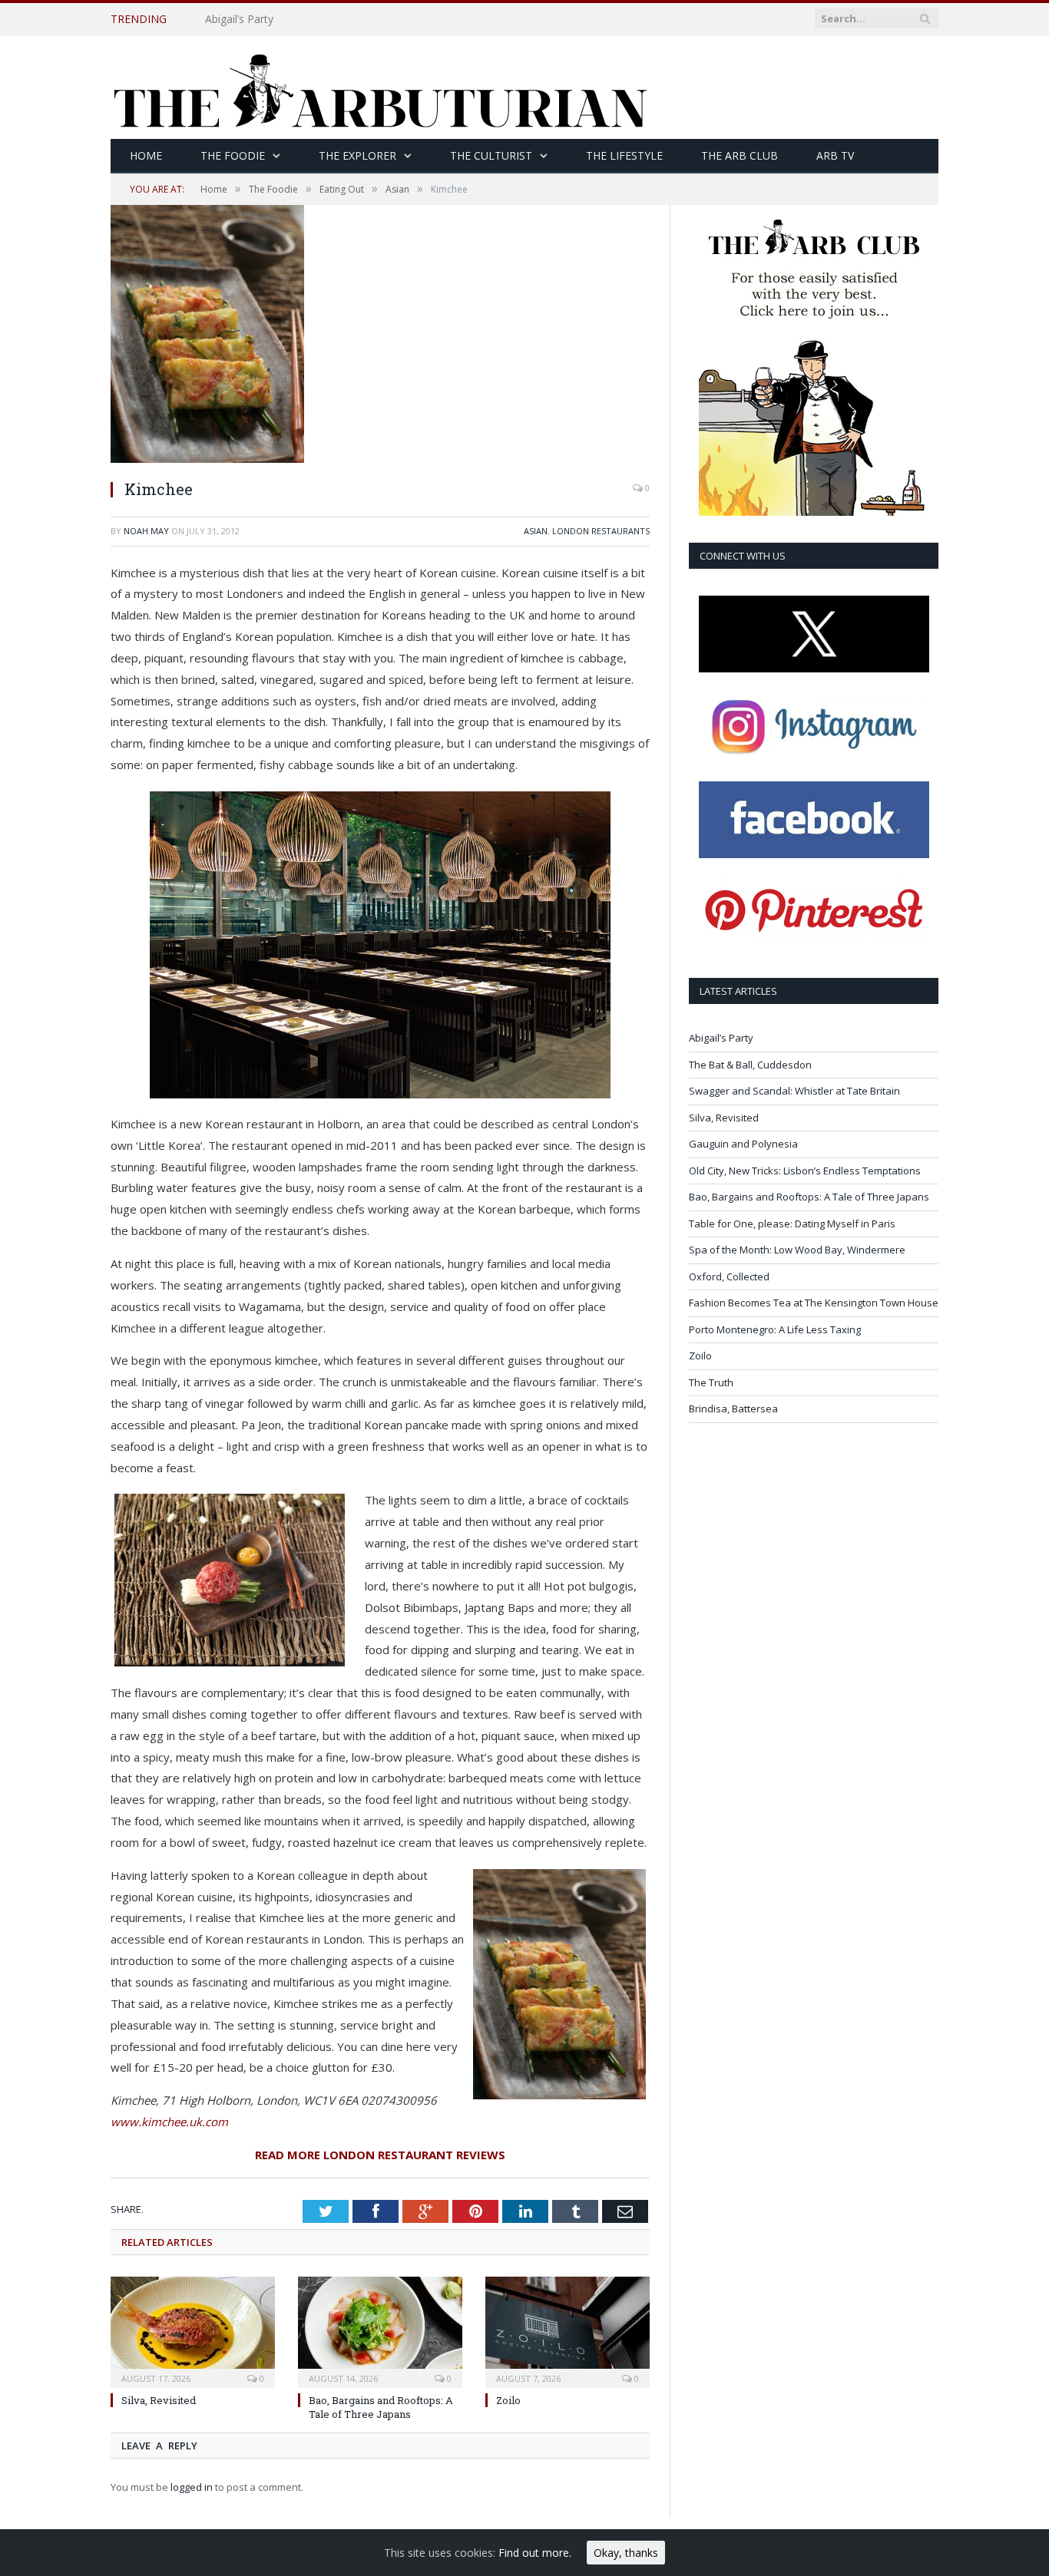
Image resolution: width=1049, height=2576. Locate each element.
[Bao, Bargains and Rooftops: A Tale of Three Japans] (380, 2330)
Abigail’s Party (721, 1038)
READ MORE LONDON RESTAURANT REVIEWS (380, 2155)
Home (146, 155)
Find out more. (535, 2553)
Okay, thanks (626, 2553)
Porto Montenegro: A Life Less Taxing (775, 1329)
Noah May (146, 531)
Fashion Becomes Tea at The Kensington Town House (814, 1303)
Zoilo (508, 2400)
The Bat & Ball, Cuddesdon (273, 19)
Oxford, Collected (729, 1276)
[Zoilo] (568, 2330)
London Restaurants (601, 531)
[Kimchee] (207, 459)
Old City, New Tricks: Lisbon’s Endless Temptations (805, 1171)
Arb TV (835, 155)
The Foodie (233, 155)
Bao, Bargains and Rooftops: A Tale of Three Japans (381, 2407)
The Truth (711, 1382)
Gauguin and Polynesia (743, 1144)
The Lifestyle (624, 155)
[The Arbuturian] (380, 87)
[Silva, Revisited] (193, 2330)
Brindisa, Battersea (733, 1409)
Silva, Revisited (159, 2400)
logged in (192, 2487)
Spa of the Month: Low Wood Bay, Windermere (797, 1250)
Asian (536, 531)
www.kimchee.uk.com (169, 2122)
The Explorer (357, 155)
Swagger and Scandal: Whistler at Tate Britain (794, 1091)
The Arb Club (740, 155)
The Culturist (491, 155)
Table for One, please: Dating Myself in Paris (792, 1224)
